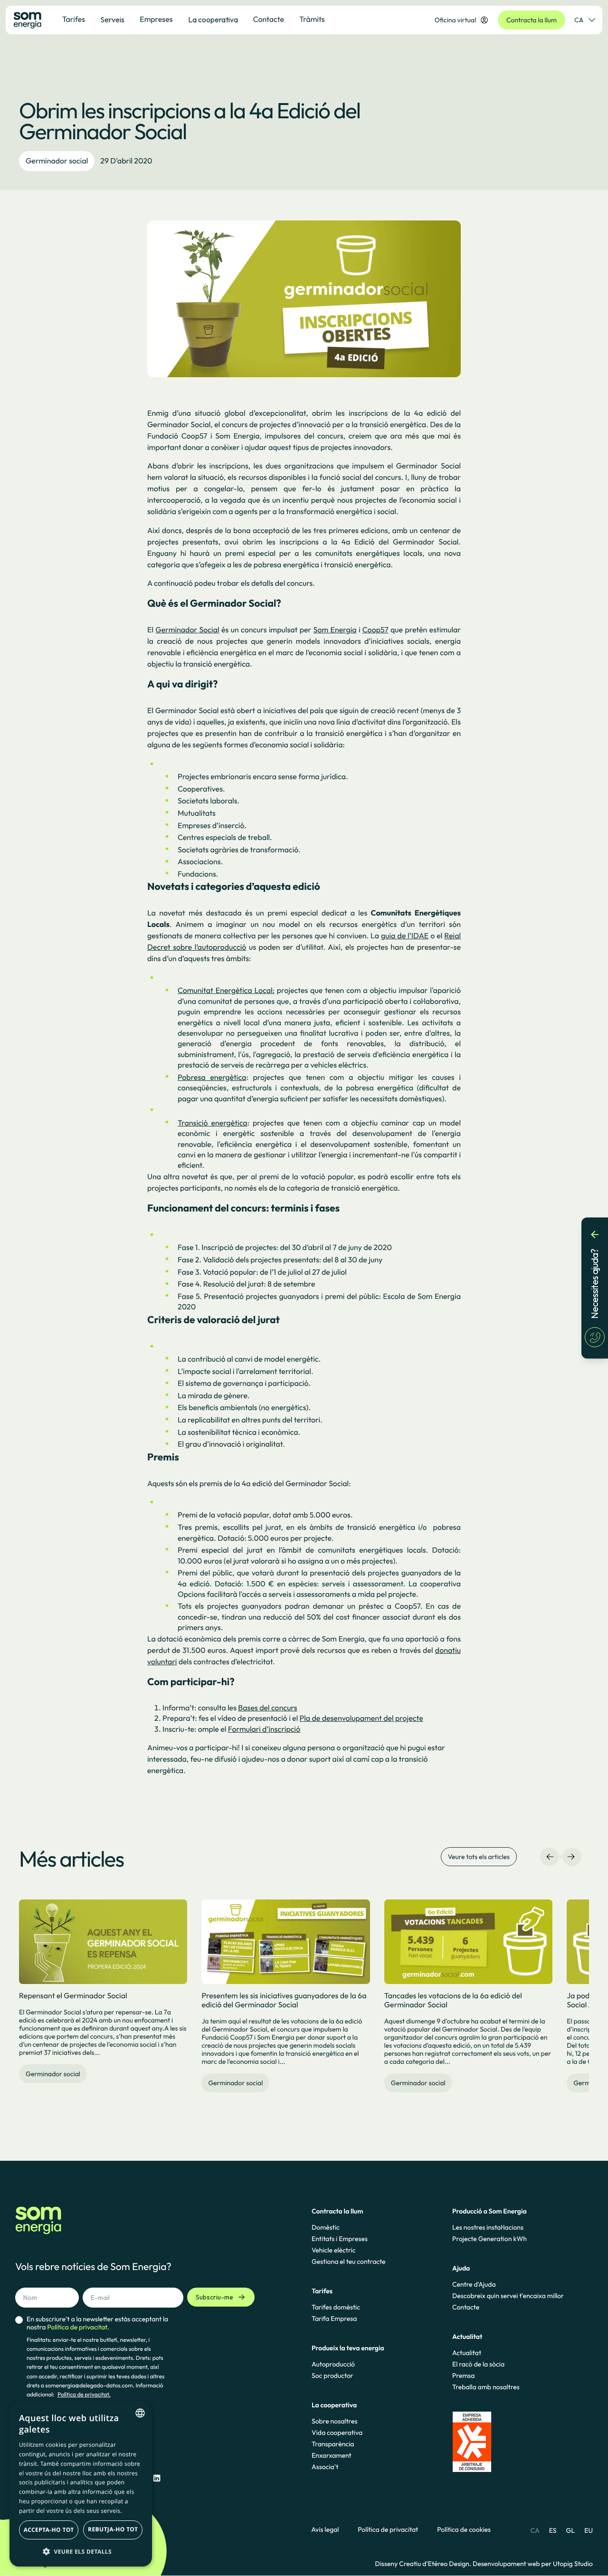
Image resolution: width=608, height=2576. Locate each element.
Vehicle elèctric (334, 2250)
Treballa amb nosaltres (486, 2387)
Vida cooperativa (337, 2433)
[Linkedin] (157, 2478)
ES (553, 2530)
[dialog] (81, 2484)
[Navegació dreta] (571, 1857)
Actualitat (467, 2353)
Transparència (333, 2444)
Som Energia (335, 630)
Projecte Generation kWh (489, 2239)
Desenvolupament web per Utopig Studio (533, 2564)
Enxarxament (332, 2455)
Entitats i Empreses (340, 2239)
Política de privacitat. (84, 2395)
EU (589, 2530)
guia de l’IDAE (405, 936)
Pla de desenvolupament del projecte (361, 1718)
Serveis (112, 19)
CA (579, 20)
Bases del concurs (267, 1708)
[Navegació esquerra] (550, 1857)
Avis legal (325, 2530)
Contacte (466, 2307)
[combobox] (140, 2413)
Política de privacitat (388, 2530)
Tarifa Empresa (334, 2318)
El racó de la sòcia (478, 2364)
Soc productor (332, 2376)
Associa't (325, 2467)
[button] (81, 2551)
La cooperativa (213, 19)
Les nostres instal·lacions (488, 2227)
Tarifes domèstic (336, 2307)
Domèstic (326, 2227)
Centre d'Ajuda (474, 2284)
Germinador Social (187, 630)
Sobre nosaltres (334, 2421)
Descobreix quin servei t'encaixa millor (508, 2296)
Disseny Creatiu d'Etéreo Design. (424, 2564)
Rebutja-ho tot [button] (113, 2529)
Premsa (464, 2376)
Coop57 (375, 630)
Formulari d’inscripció (264, 1729)
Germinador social (57, 161)
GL (571, 2530)
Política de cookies (464, 2530)
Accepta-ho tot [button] (49, 2530)
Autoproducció (333, 2364)
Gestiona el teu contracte (348, 2261)
